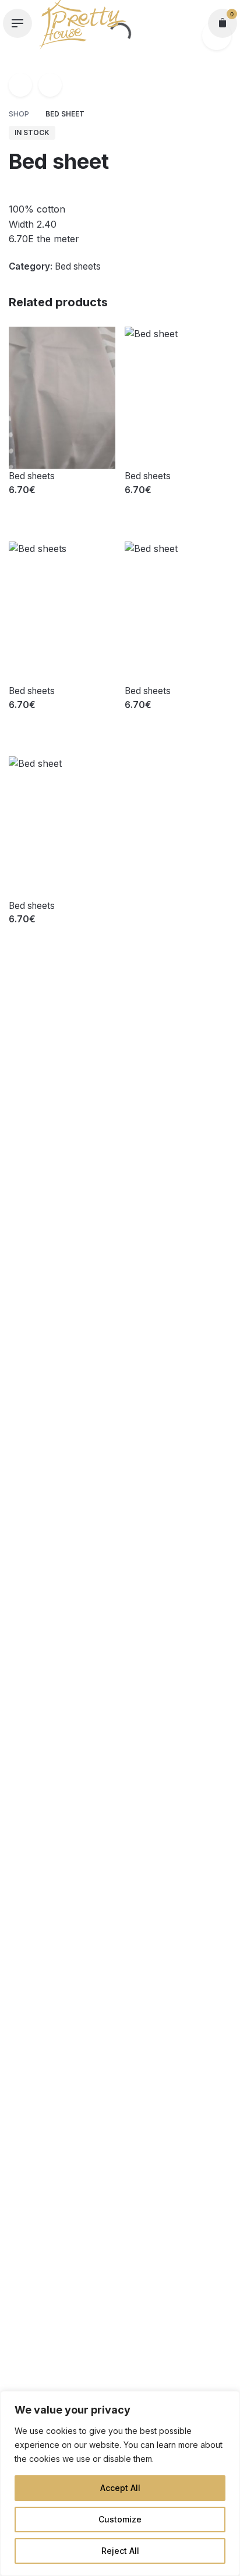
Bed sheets (78, 266)
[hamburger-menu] (17, 23)
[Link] (20, 85)
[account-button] (192, 23)
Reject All (120, 2551)
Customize (120, 2519)
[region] (120, 2483)
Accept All (120, 2488)
